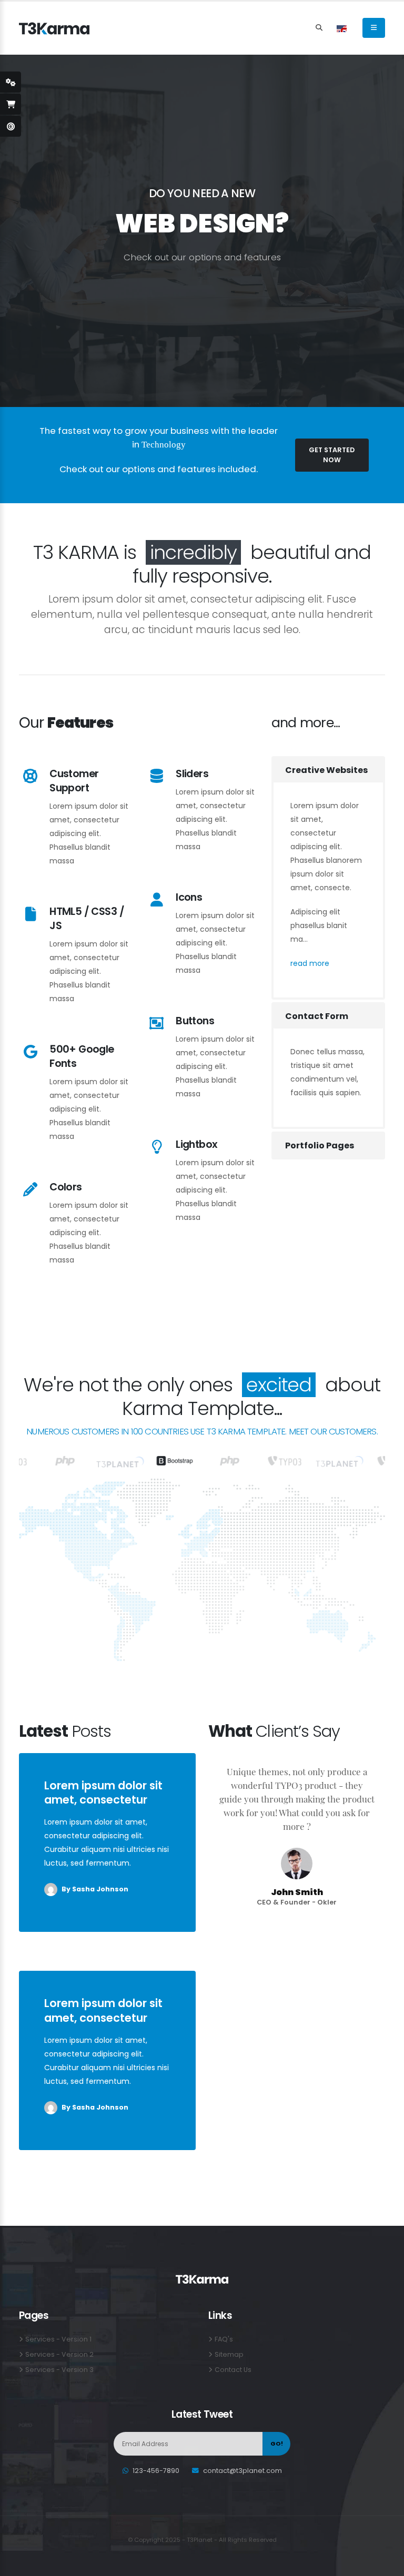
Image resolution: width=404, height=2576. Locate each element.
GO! (277, 2443)
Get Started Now (332, 455)
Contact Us (233, 2370)
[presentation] (26, 231)
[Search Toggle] (319, 28)
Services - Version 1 (58, 2339)
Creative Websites (326, 770)
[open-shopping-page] (11, 104)
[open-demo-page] (11, 126)
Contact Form (316, 1016)
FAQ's (224, 2339)
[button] (342, 28)
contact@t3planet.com (243, 2471)
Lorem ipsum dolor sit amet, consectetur (103, 1793)
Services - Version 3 (59, 2370)
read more (312, 963)
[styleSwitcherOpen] (11, 82)
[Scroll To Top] (386, 2564)
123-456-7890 (156, 2471)
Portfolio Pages (319, 1146)
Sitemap (229, 2354)
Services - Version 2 (59, 2354)
